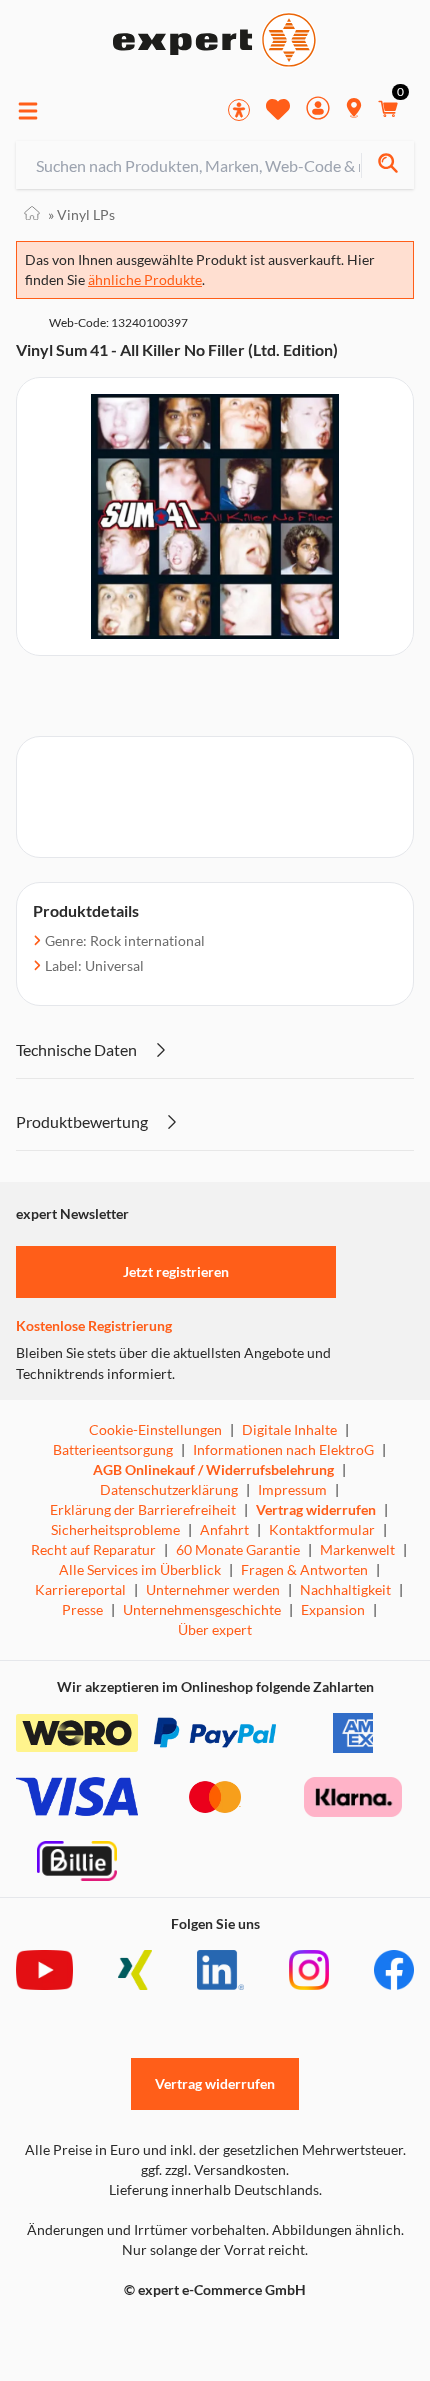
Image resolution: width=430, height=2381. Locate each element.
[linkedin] (220, 1970)
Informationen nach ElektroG (283, 1449)
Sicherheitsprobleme (115, 1529)
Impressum (292, 1489)
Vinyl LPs (81, 214)
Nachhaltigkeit (345, 1589)
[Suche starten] (387, 165)
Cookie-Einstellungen (155, 1429)
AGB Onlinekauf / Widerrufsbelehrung (213, 1469)
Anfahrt (224, 1529)
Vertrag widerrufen (316, 1509)
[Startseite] (32, 214)
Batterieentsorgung (113, 1449)
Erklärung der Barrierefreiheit (143, 1509)
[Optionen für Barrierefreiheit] (239, 110)
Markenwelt (357, 1549)
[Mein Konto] (318, 110)
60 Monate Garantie (238, 1549)
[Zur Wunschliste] (278, 109)
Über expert (215, 1629)
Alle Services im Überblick (140, 1569)
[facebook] (394, 1970)
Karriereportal (80, 1589)
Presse (82, 1609)
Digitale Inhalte (289, 1429)
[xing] (135, 1970)
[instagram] (309, 1970)
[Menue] (28, 111)
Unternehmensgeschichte (202, 1609)
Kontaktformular (322, 1529)
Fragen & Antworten (304, 1569)
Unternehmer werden (213, 1589)
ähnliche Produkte (145, 279)
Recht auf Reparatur (93, 1549)
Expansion (333, 1609)
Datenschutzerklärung (169, 1489)
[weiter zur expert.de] (96, 2332)
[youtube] (44, 1970)
